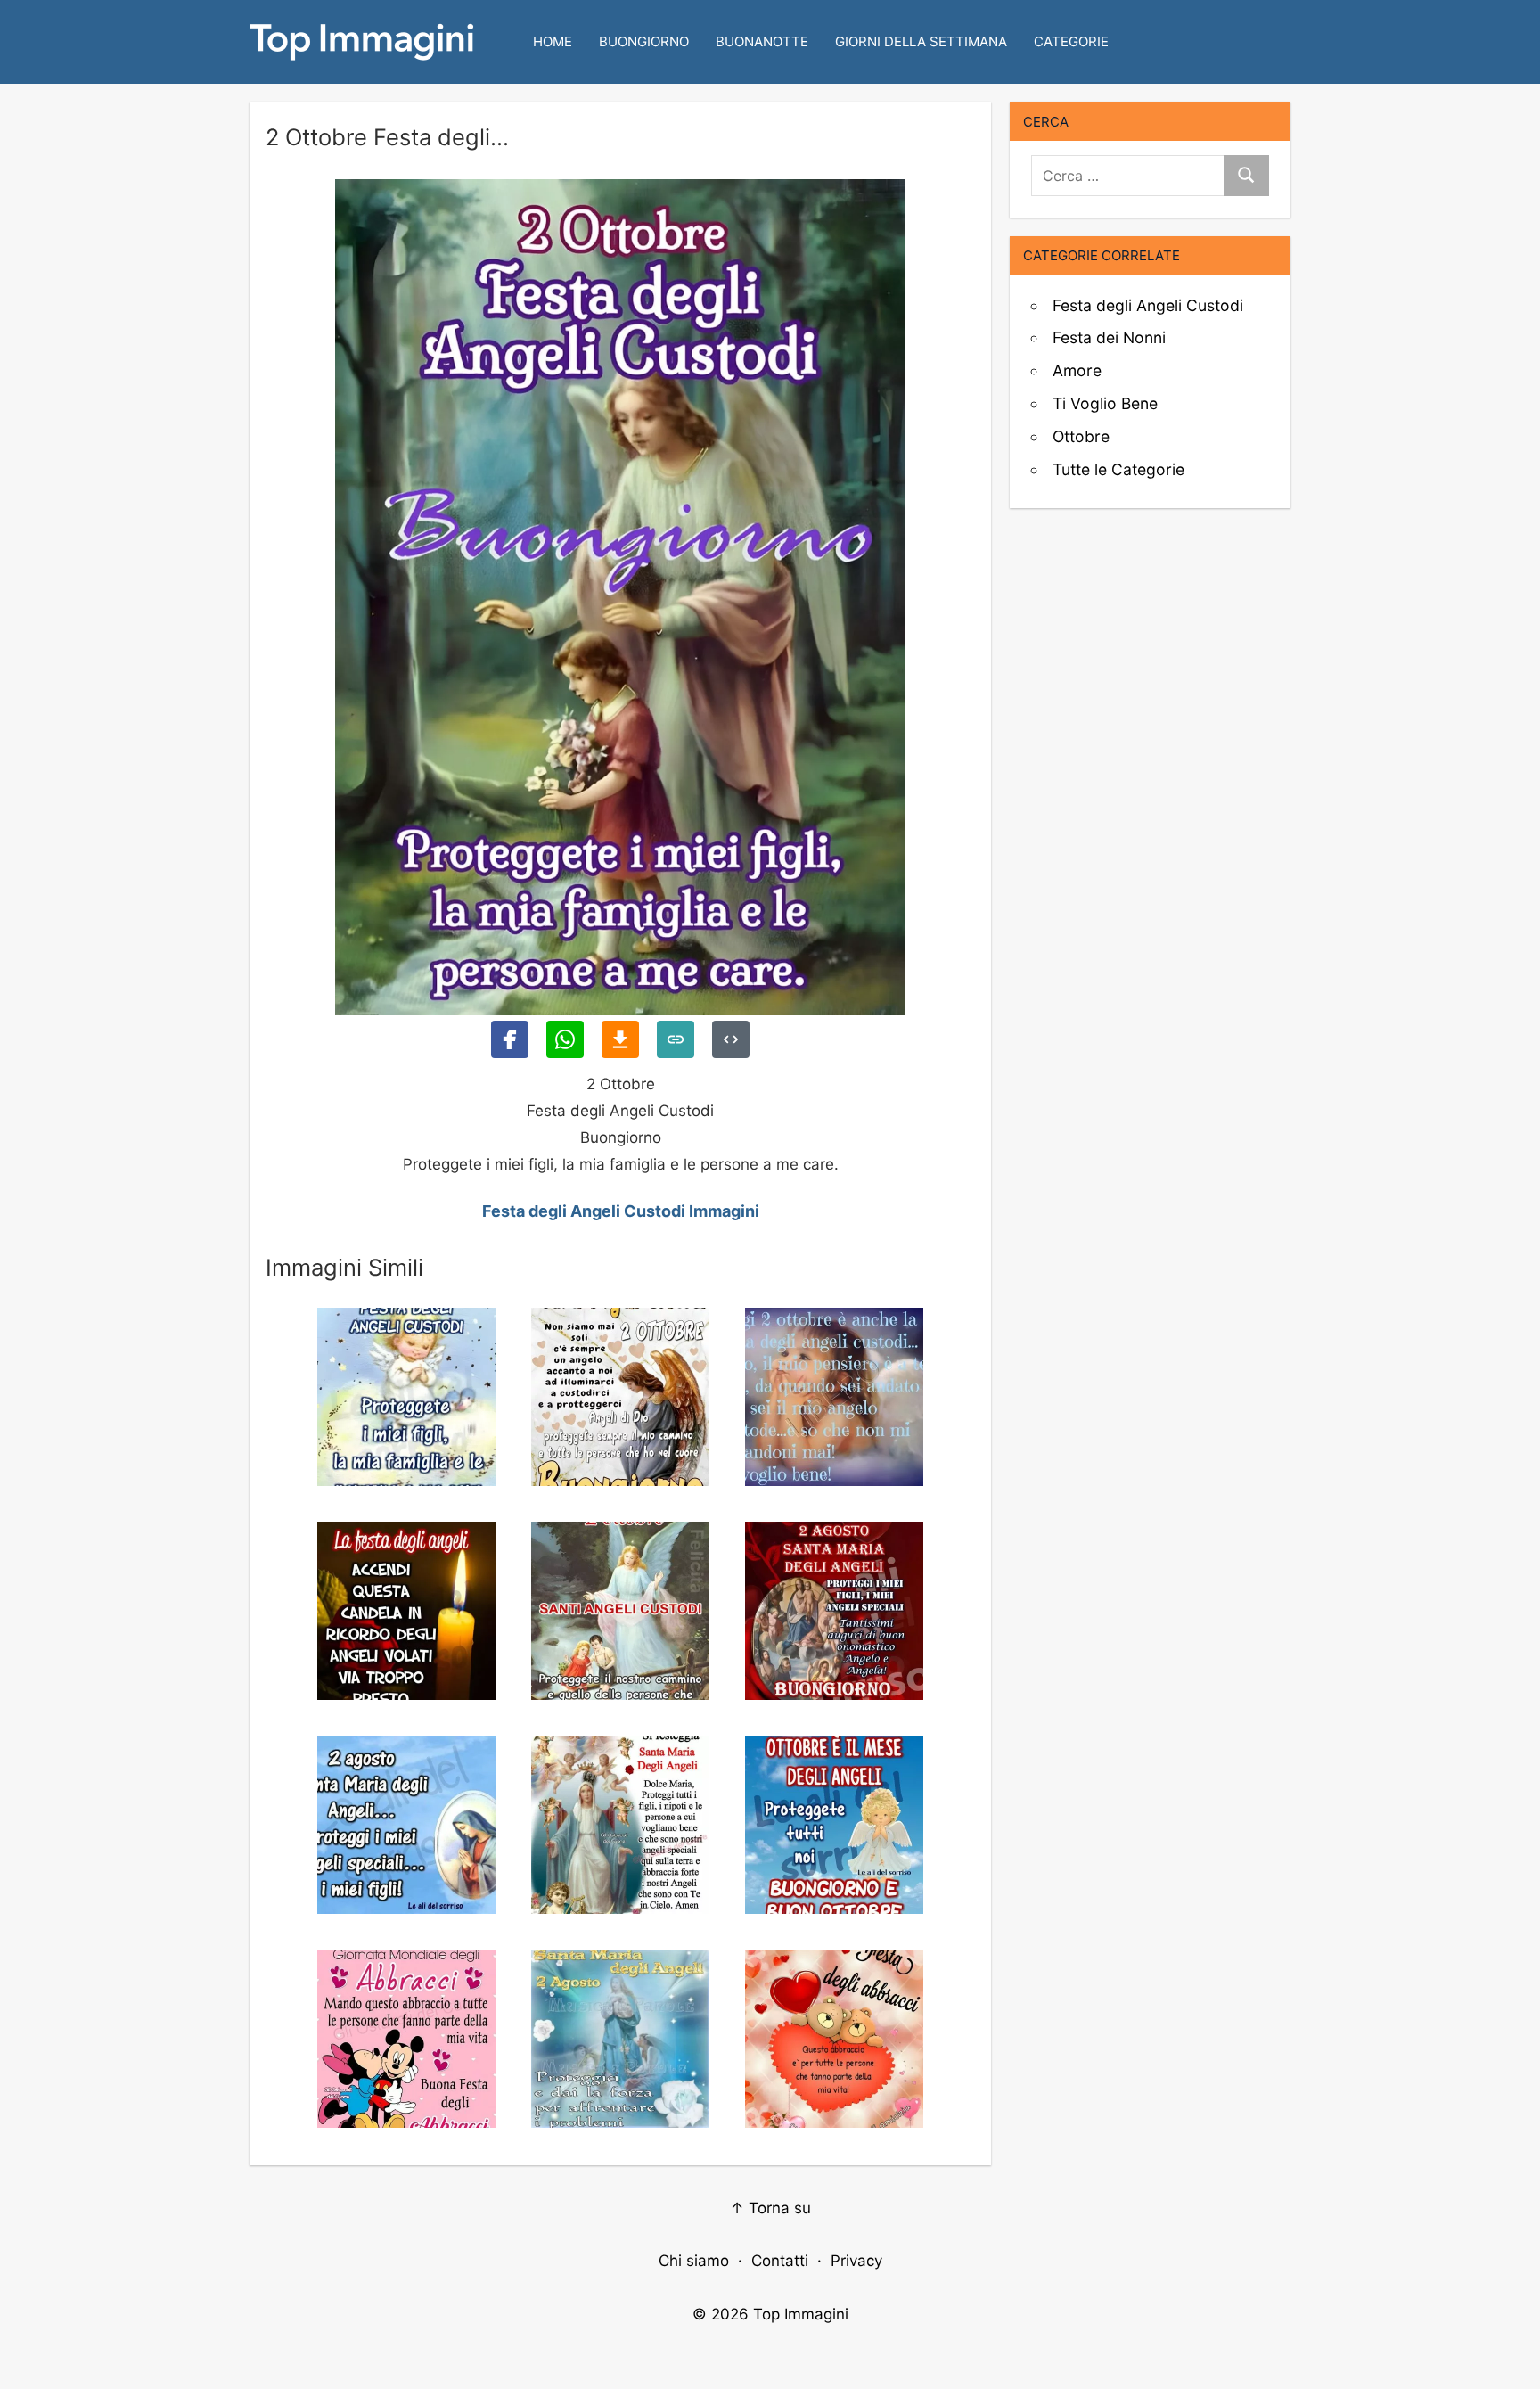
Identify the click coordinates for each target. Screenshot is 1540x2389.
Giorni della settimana (921, 41)
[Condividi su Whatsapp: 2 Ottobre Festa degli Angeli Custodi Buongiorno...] (565, 1039)
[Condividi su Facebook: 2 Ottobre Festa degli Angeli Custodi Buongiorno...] (510, 1039)
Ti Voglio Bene (1105, 403)
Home (553, 41)
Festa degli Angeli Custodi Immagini (621, 1211)
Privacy (856, 2261)
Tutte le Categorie (1118, 469)
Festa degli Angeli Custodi (1148, 305)
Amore (1077, 370)
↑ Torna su (770, 2208)
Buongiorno (644, 41)
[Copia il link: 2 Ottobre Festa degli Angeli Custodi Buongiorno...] (676, 1039)
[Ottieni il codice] (731, 1039)
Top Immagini (801, 2314)
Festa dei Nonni (1109, 337)
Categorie (1071, 41)
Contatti (780, 2261)
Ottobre (1081, 436)
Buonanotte (762, 41)
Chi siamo (694, 2261)
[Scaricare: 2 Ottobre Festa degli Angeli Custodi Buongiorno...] (620, 1039)
